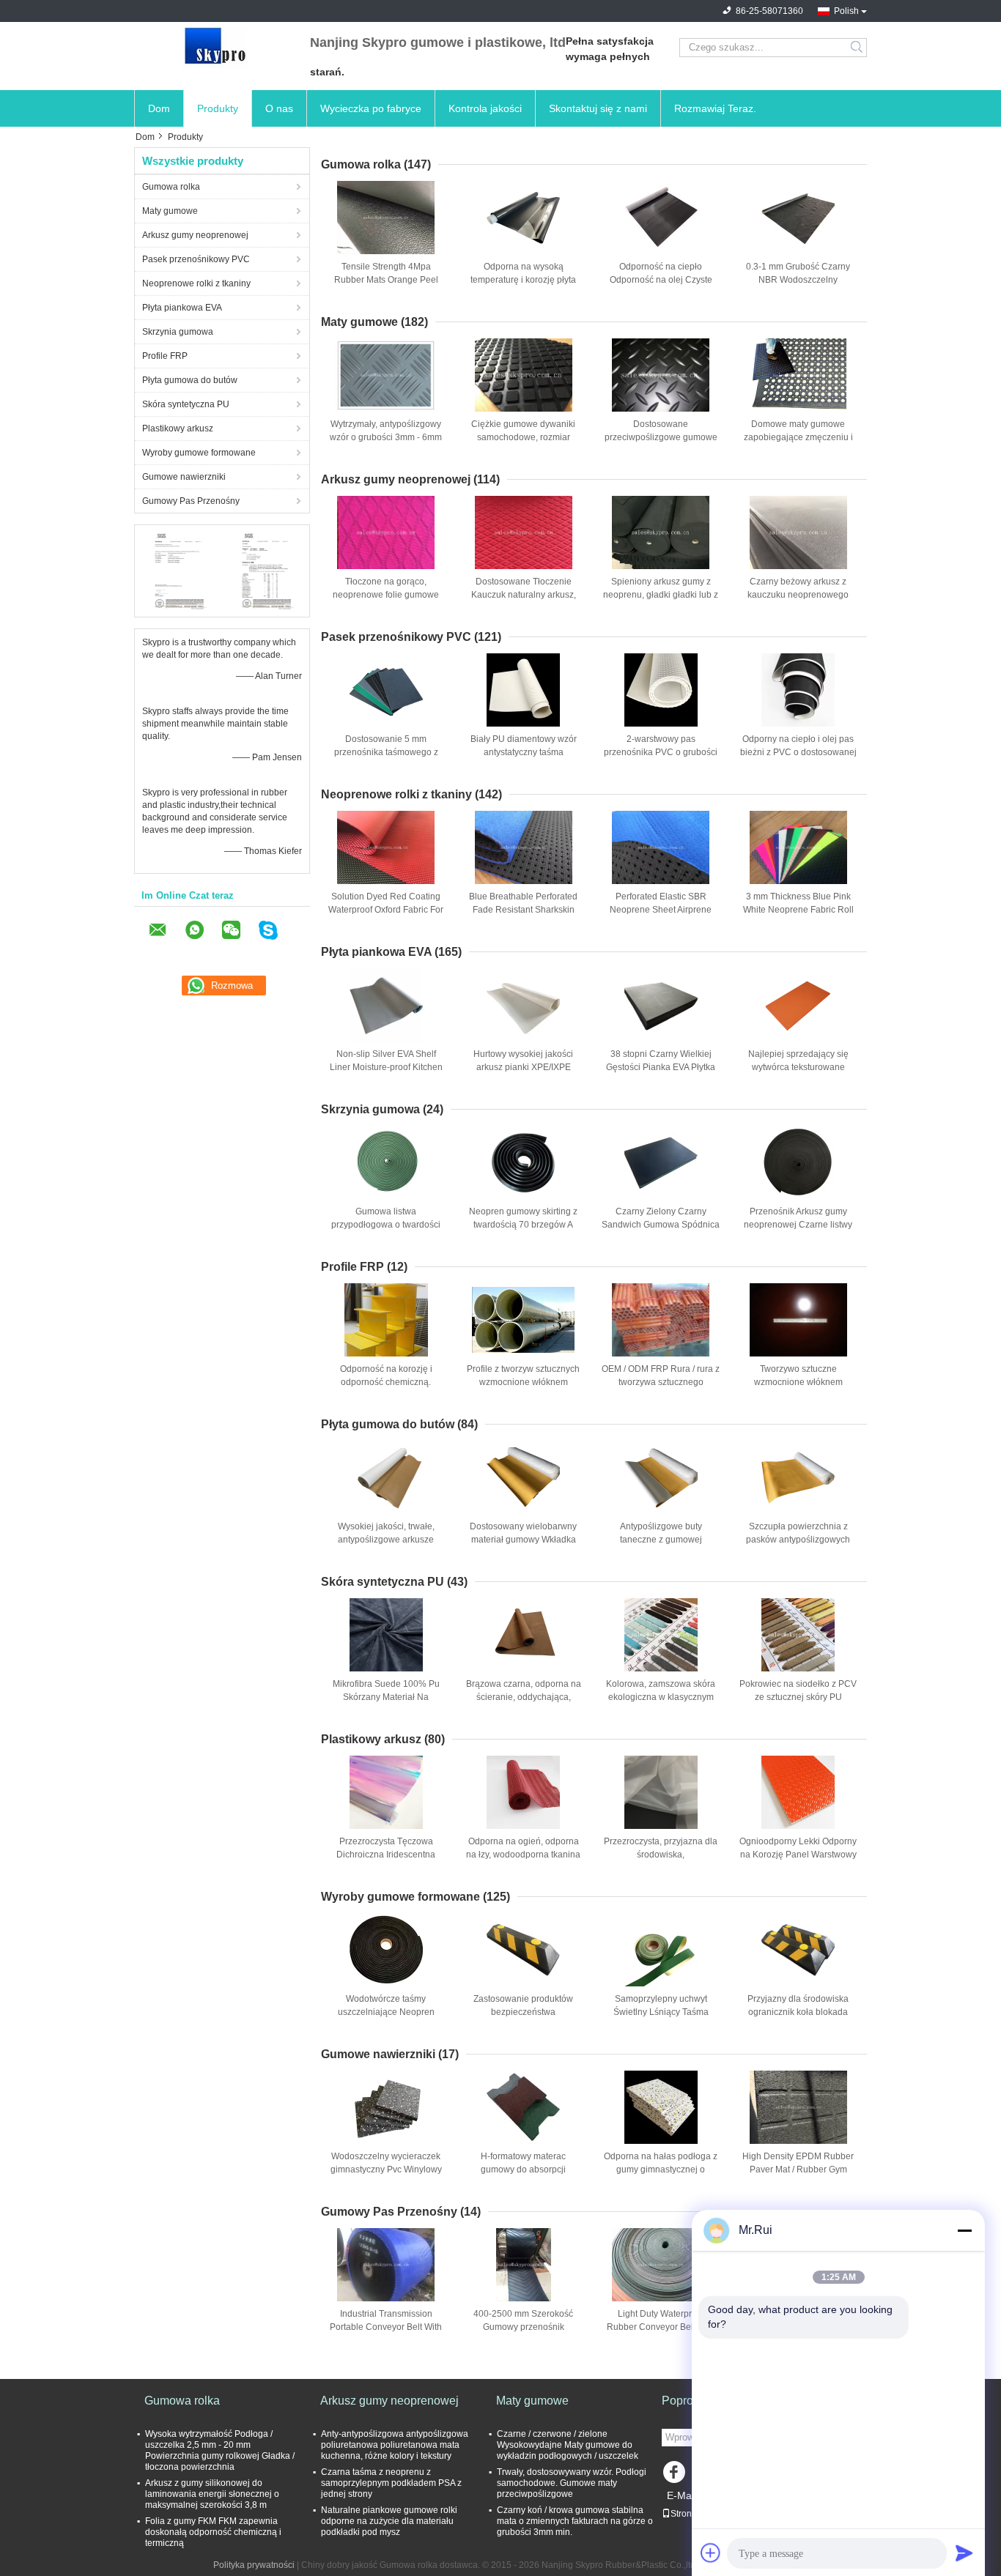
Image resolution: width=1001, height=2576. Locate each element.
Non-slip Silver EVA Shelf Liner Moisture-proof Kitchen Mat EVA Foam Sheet (386, 1067)
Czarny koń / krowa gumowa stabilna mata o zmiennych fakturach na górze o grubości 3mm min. (575, 2521)
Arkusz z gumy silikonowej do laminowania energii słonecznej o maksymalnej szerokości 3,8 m (212, 2494)
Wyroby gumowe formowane (199, 453)
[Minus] (964, 2230)
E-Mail (682, 2495)
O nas (279, 108)
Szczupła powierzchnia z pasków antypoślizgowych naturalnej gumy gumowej (798, 1540)
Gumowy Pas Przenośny (191, 501)
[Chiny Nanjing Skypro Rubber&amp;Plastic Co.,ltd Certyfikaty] (178, 569)
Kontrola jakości (485, 108)
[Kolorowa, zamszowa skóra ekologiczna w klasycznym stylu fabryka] (661, 1635)
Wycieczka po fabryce (371, 108)
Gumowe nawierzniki (184, 477)
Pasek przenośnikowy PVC (196, 259)
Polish (846, 11)
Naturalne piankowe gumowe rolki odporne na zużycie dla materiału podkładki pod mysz (389, 2521)
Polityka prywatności (254, 2565)
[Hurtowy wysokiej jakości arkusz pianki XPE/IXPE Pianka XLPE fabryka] (523, 1005)
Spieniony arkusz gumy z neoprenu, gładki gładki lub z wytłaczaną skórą (661, 595)
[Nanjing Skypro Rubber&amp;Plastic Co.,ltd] (215, 48)
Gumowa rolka (171, 187)
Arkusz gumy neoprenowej (195, 235)
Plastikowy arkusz (178, 428)
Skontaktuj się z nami (598, 108)
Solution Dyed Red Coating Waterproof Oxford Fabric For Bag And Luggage (386, 910)
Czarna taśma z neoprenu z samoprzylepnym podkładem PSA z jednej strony (391, 2483)
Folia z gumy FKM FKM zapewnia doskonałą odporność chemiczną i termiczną (213, 2532)
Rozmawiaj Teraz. (715, 108)
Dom (159, 108)
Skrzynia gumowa (178, 332)
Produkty (218, 108)
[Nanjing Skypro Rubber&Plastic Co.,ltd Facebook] (676, 2476)
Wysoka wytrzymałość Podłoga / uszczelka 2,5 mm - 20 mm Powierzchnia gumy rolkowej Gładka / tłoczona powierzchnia (220, 2450)
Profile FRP (165, 356)
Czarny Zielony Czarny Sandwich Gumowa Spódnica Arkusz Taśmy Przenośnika (661, 1225)
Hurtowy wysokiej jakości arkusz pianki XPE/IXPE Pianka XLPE (523, 1067)
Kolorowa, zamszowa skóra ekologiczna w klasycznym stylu (661, 1697)
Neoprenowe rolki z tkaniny (196, 283)
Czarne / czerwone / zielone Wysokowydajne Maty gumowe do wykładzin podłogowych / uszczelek (568, 2445)
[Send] (964, 2553)
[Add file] (711, 2553)
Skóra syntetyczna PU (186, 404)
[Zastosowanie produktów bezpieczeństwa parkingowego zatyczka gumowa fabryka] (523, 1950)
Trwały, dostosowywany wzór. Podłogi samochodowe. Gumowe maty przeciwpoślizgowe (572, 2483)
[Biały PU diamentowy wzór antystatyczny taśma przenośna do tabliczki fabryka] (523, 690)
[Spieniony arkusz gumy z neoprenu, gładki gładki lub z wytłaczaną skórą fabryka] (661, 532)
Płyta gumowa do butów (190, 380)
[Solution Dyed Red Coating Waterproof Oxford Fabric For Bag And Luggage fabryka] (386, 847)
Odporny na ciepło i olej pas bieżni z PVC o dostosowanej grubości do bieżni (798, 752)
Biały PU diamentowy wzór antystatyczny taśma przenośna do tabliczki (524, 752)
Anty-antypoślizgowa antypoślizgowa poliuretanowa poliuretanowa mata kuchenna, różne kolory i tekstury (395, 2445)
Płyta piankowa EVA (182, 308)
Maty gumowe (170, 211)
